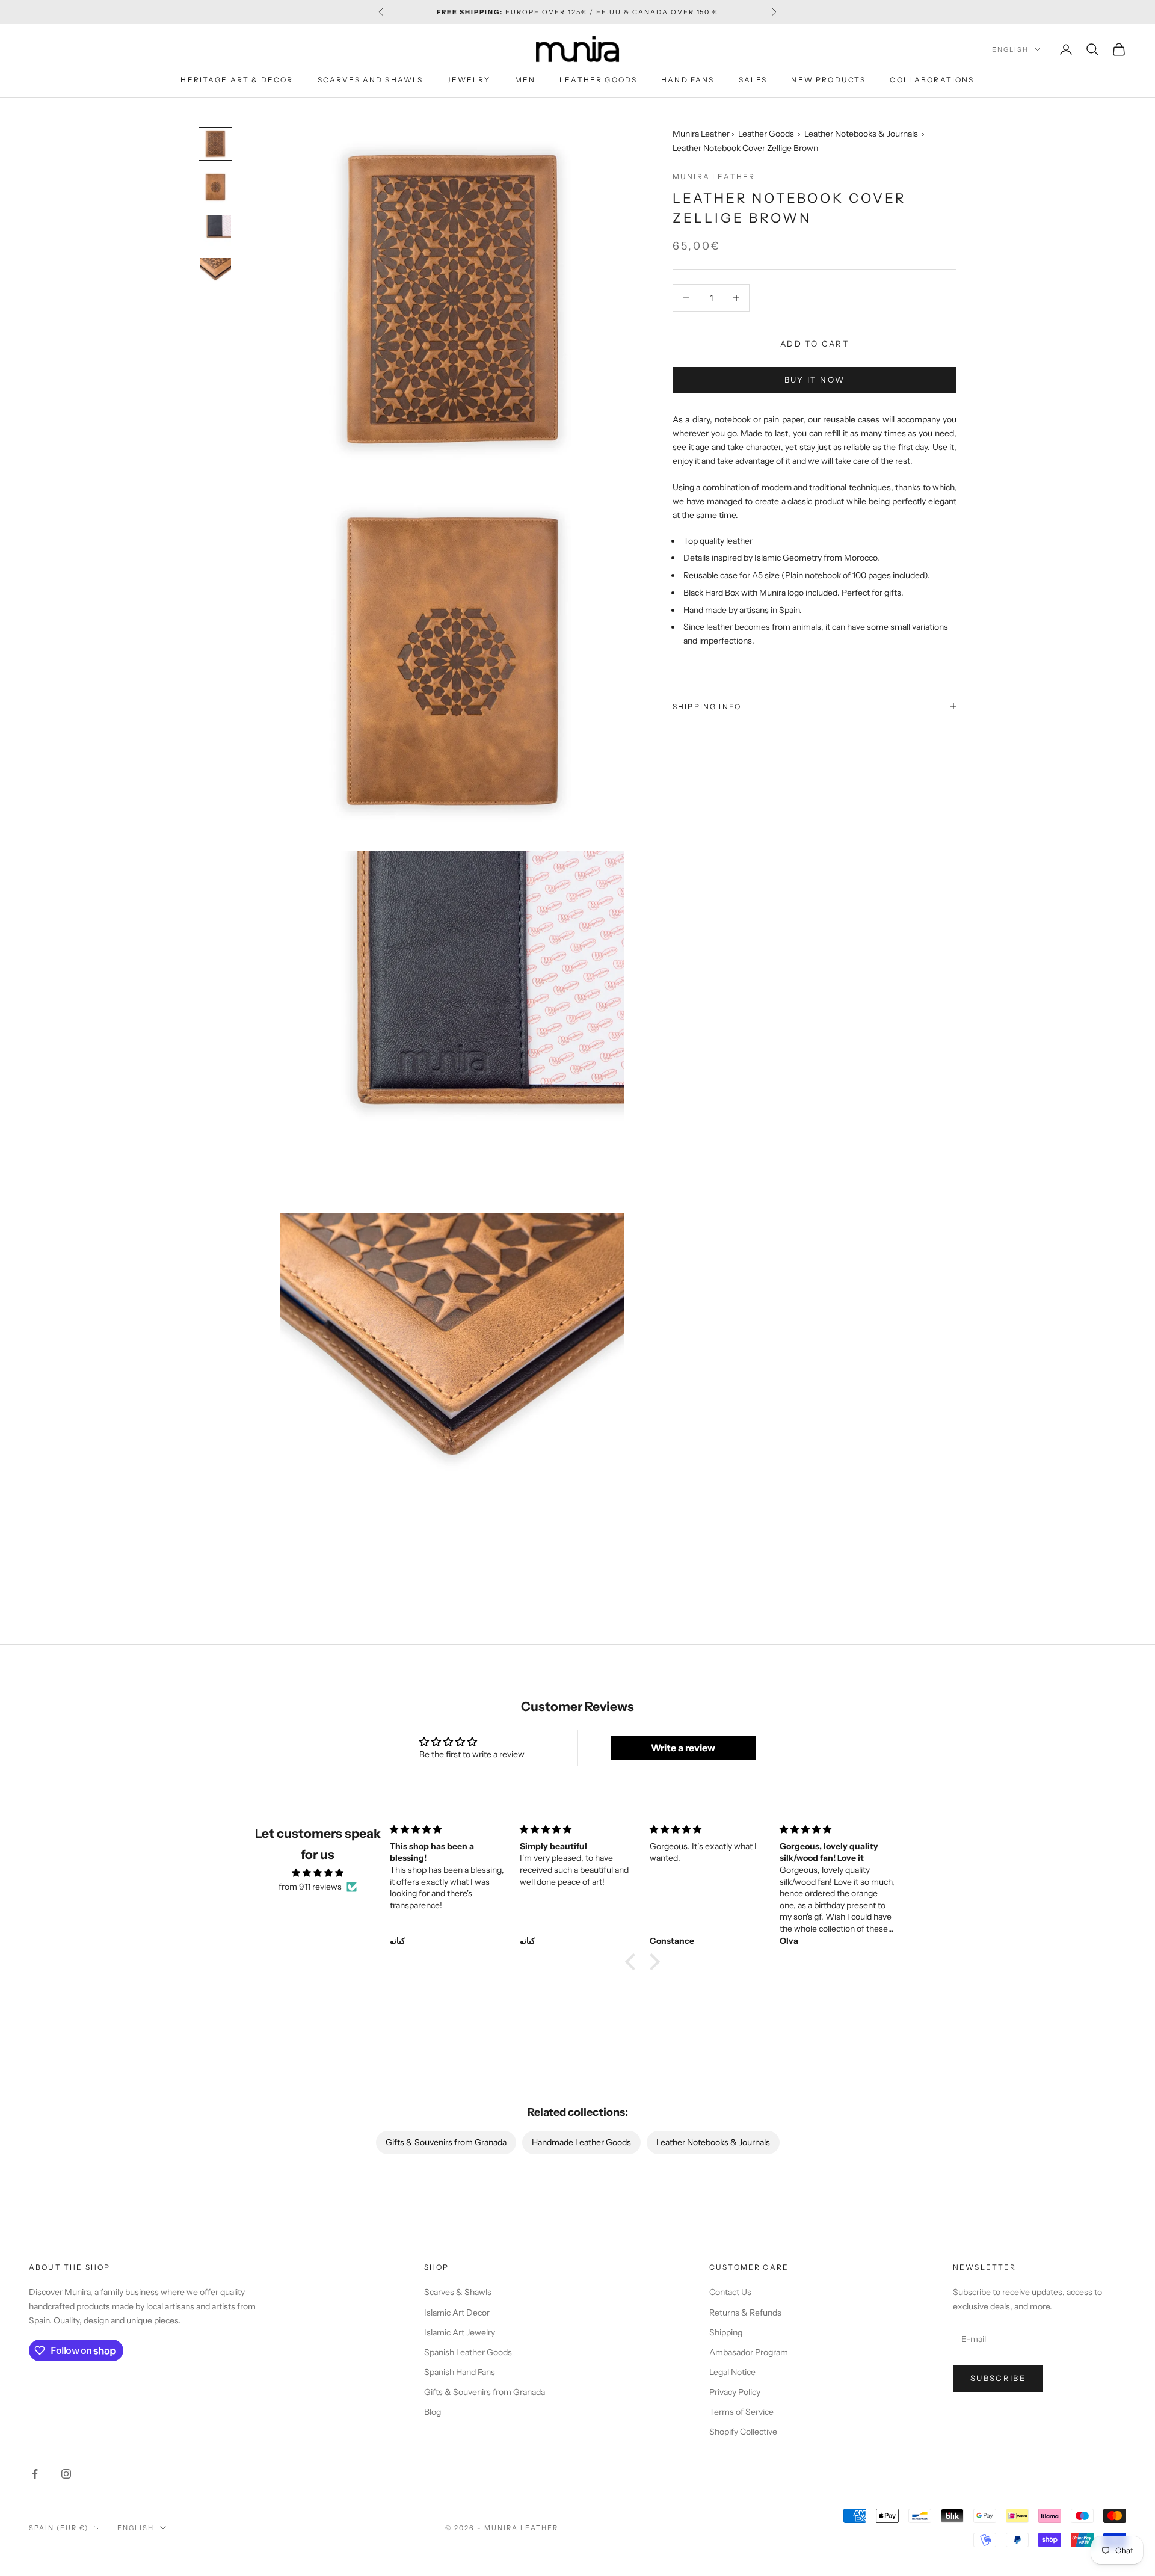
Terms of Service (741, 2412)
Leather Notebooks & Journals (861, 134)
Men (525, 80)
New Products (828, 80)
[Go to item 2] (215, 187)
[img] (318, 1873)
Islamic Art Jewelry (460, 2332)
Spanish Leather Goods (468, 2352)
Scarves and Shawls (371, 80)
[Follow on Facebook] (35, 2474)
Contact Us (730, 2292)
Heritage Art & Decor (237, 80)
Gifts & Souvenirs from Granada (446, 2142)
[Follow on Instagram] (66, 2474)
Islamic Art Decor (457, 2313)
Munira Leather (701, 134)
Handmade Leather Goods (581, 2142)
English (1010, 49)
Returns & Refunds (745, 2313)
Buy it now (815, 380)
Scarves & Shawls (458, 2292)
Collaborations (932, 80)
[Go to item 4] (215, 274)
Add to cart (815, 344)
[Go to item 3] (215, 230)
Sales (753, 80)
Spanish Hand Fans (460, 2372)
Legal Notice (732, 2372)
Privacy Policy (735, 2392)
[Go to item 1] (215, 144)
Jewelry (469, 80)
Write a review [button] (683, 1748)
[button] (633, 1962)
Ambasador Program (749, 2352)
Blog (433, 2412)
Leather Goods (598, 80)
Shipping (726, 2332)
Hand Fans (688, 80)
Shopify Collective (743, 2432)
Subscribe (998, 2378)
